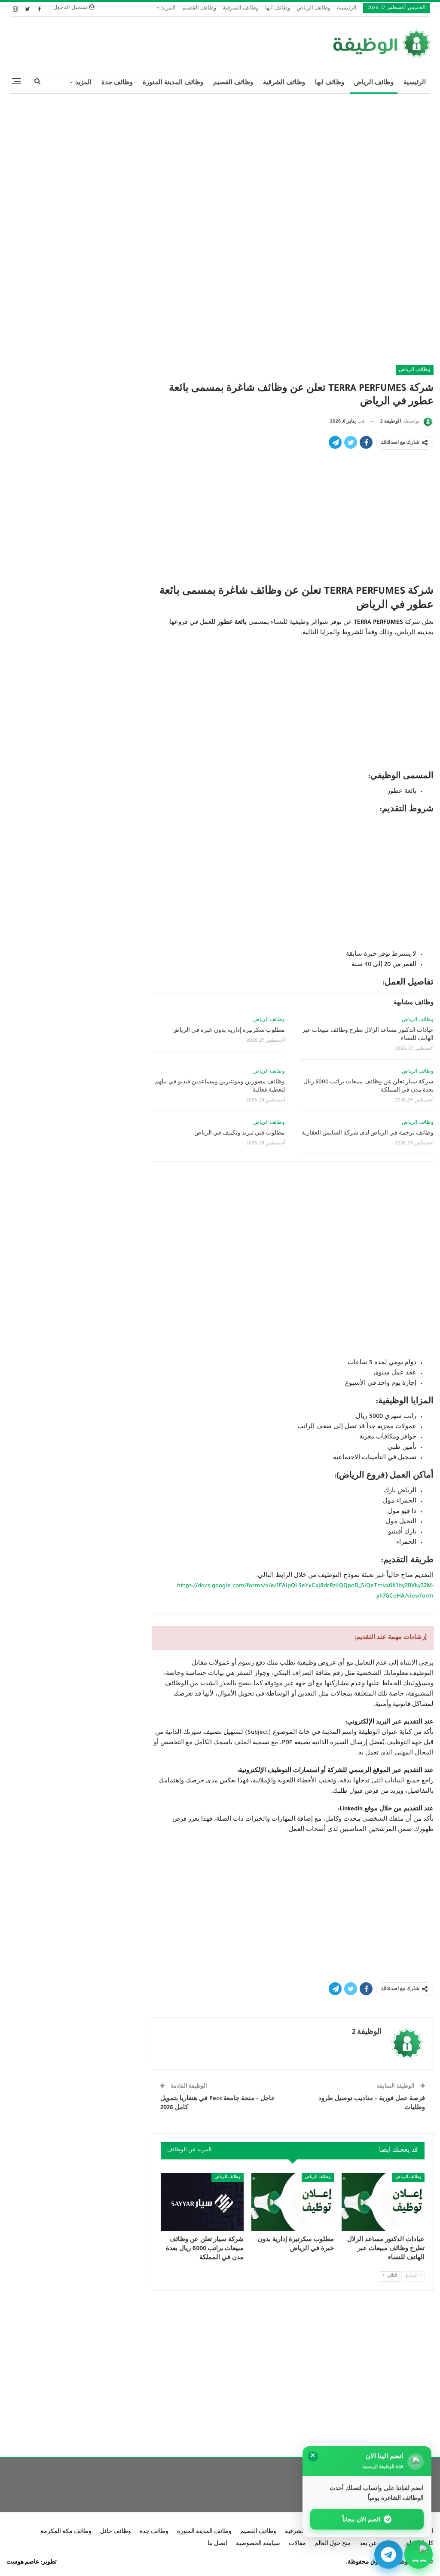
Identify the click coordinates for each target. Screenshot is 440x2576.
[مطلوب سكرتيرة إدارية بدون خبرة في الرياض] (293, 2202)
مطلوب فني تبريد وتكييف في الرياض (240, 1134)
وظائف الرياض (313, 9)
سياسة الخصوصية (258, 2544)
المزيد (168, 9)
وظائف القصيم (199, 9)
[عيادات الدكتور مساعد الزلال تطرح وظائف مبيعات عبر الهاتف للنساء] (383, 2202)
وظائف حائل (116, 2532)
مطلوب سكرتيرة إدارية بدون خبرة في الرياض (229, 1031)
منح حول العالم (333, 2544)
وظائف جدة (117, 83)
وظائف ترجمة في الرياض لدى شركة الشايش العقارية (368, 1134)
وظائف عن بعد (378, 2544)
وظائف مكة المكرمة (66, 2532)
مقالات (297, 2544)
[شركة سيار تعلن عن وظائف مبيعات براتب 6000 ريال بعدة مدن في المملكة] (202, 2202)
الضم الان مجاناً (362, 2519)
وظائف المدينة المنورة (173, 83)
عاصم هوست (23, 2563)
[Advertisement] (220, 163)
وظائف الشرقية (241, 9)
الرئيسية (347, 9)
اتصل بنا (217, 2544)
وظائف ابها (278, 9)
